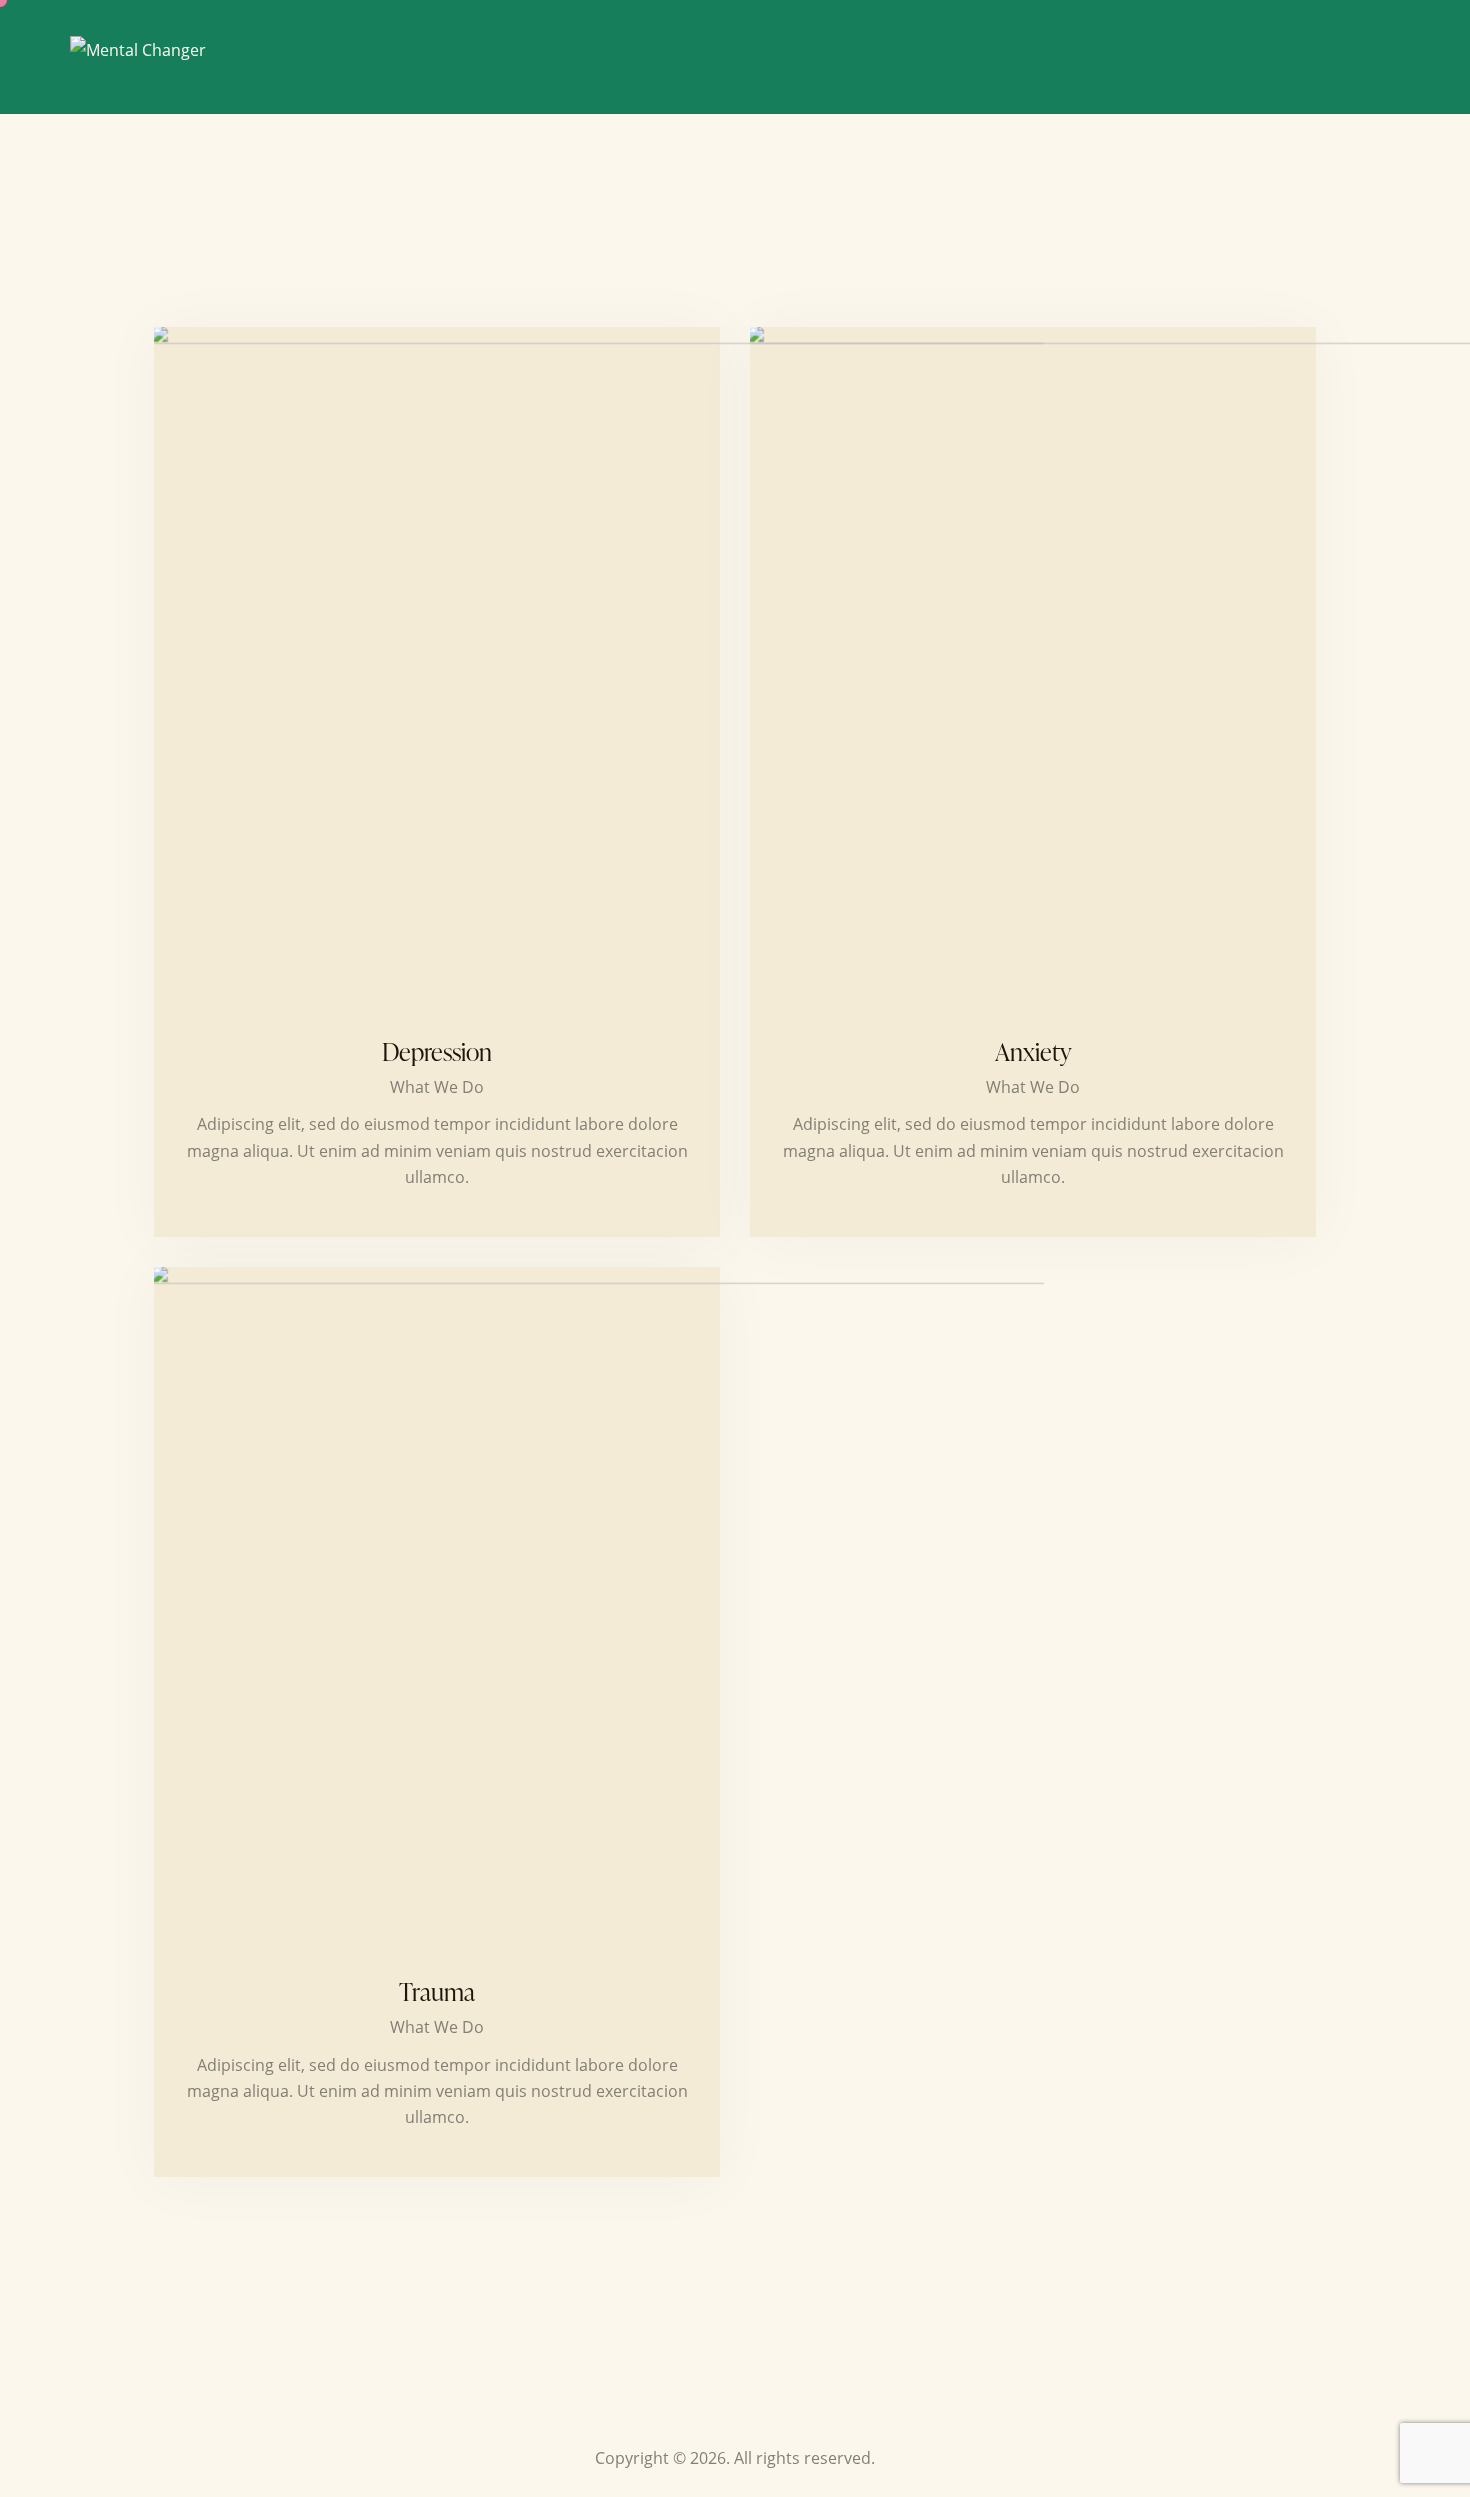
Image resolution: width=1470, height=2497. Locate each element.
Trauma (437, 1992)
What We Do (437, 1087)
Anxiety (1033, 1052)
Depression (437, 1052)
